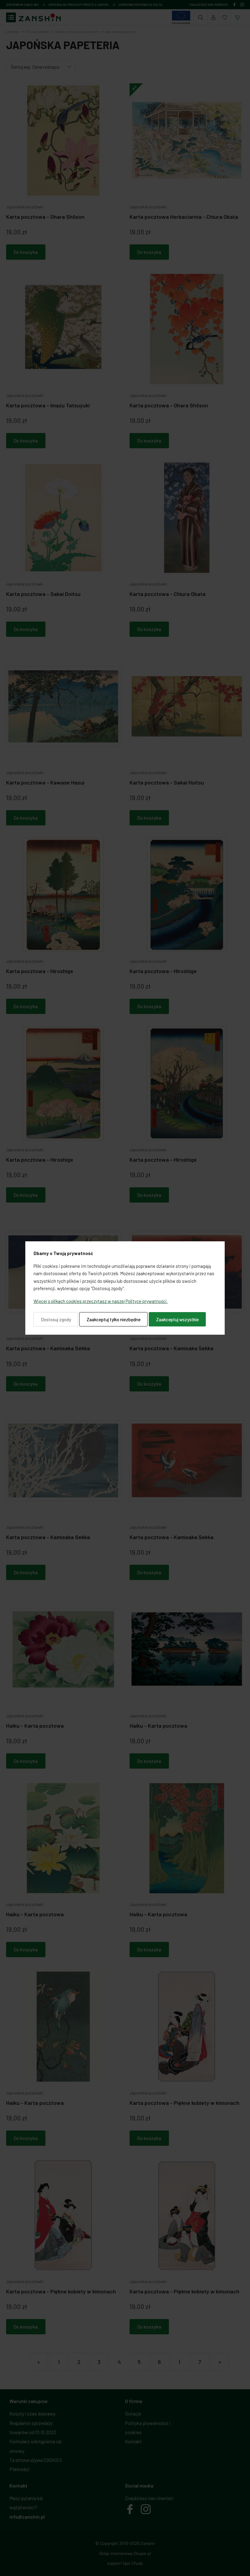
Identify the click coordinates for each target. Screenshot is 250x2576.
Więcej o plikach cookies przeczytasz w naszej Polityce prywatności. (101, 1301)
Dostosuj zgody (56, 1319)
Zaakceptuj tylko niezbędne (114, 1319)
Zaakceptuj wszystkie (177, 1319)
